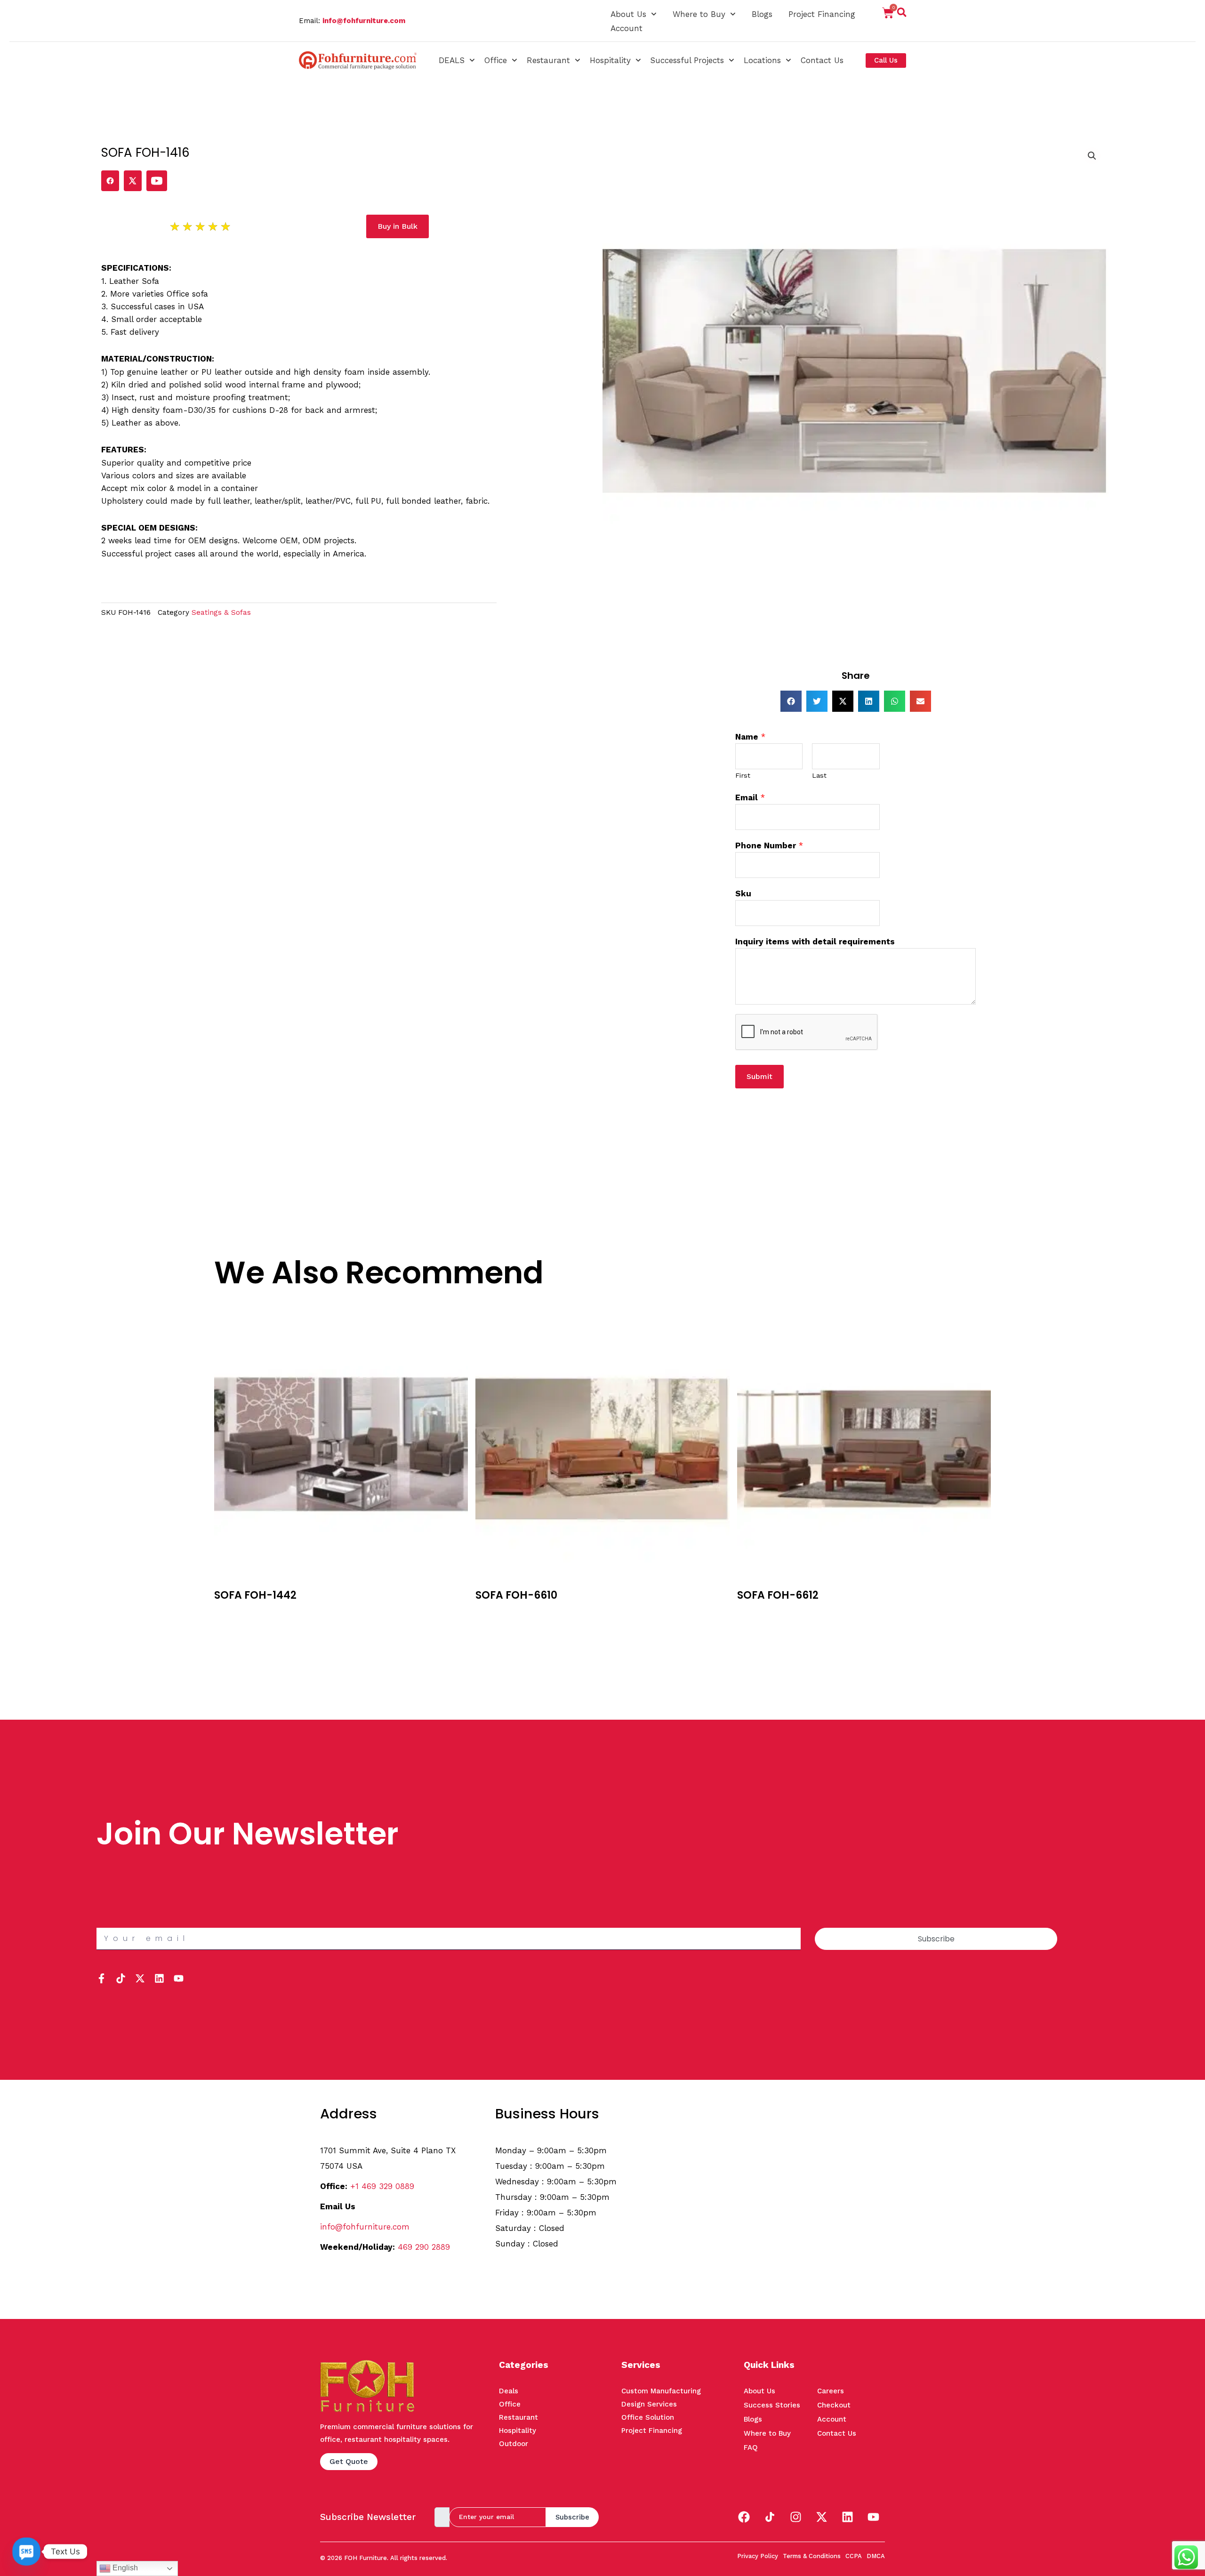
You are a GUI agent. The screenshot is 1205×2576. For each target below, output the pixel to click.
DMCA (876, 2556)
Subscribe (572, 2517)
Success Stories (772, 2405)
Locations (762, 60)
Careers (831, 2391)
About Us (628, 14)
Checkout (834, 2405)
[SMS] (26, 2552)
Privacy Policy (758, 2556)
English (124, 2568)
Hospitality (610, 60)
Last (819, 776)
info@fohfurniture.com (364, 21)
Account (627, 28)
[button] (902, 14)
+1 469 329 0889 (382, 2186)
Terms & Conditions (812, 2556)
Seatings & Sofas (221, 612)
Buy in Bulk (234, 1613)
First (743, 776)
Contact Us (822, 60)
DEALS (452, 60)
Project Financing (822, 14)
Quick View (235, 1627)
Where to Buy (699, 14)
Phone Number (769, 845)
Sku (743, 894)
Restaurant (548, 60)
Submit (759, 1076)
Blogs (762, 14)
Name (750, 737)
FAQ (751, 2447)
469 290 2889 (424, 2247)
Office (496, 60)
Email (750, 797)
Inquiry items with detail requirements (815, 942)
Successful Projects (687, 60)
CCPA (854, 2556)
